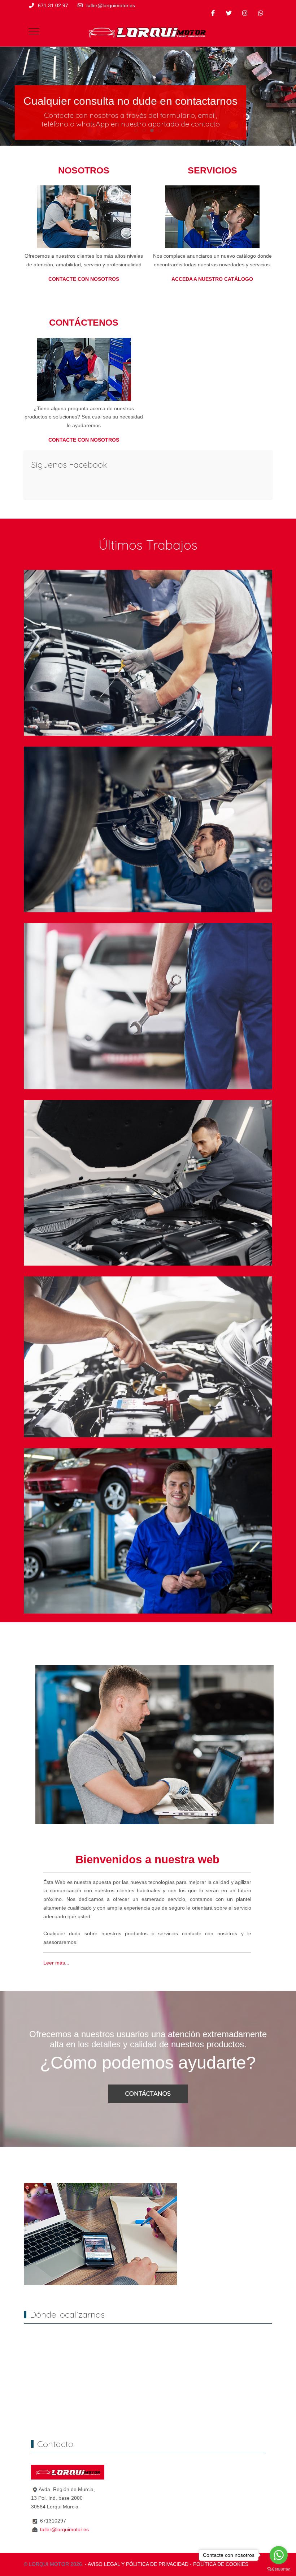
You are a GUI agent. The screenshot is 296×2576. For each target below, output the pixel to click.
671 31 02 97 (53, 5)
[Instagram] (245, 13)
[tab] (136, 130)
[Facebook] (213, 13)
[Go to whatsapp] (279, 2555)
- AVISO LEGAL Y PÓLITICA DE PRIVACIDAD (137, 2564)
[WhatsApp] (261, 13)
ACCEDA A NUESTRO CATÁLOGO (212, 279)
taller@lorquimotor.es (111, 5)
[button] (148, 652)
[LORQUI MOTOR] (151, 31)
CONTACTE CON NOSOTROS (84, 279)
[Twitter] (229, 13)
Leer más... (56, 1963)
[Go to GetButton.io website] (279, 2569)
